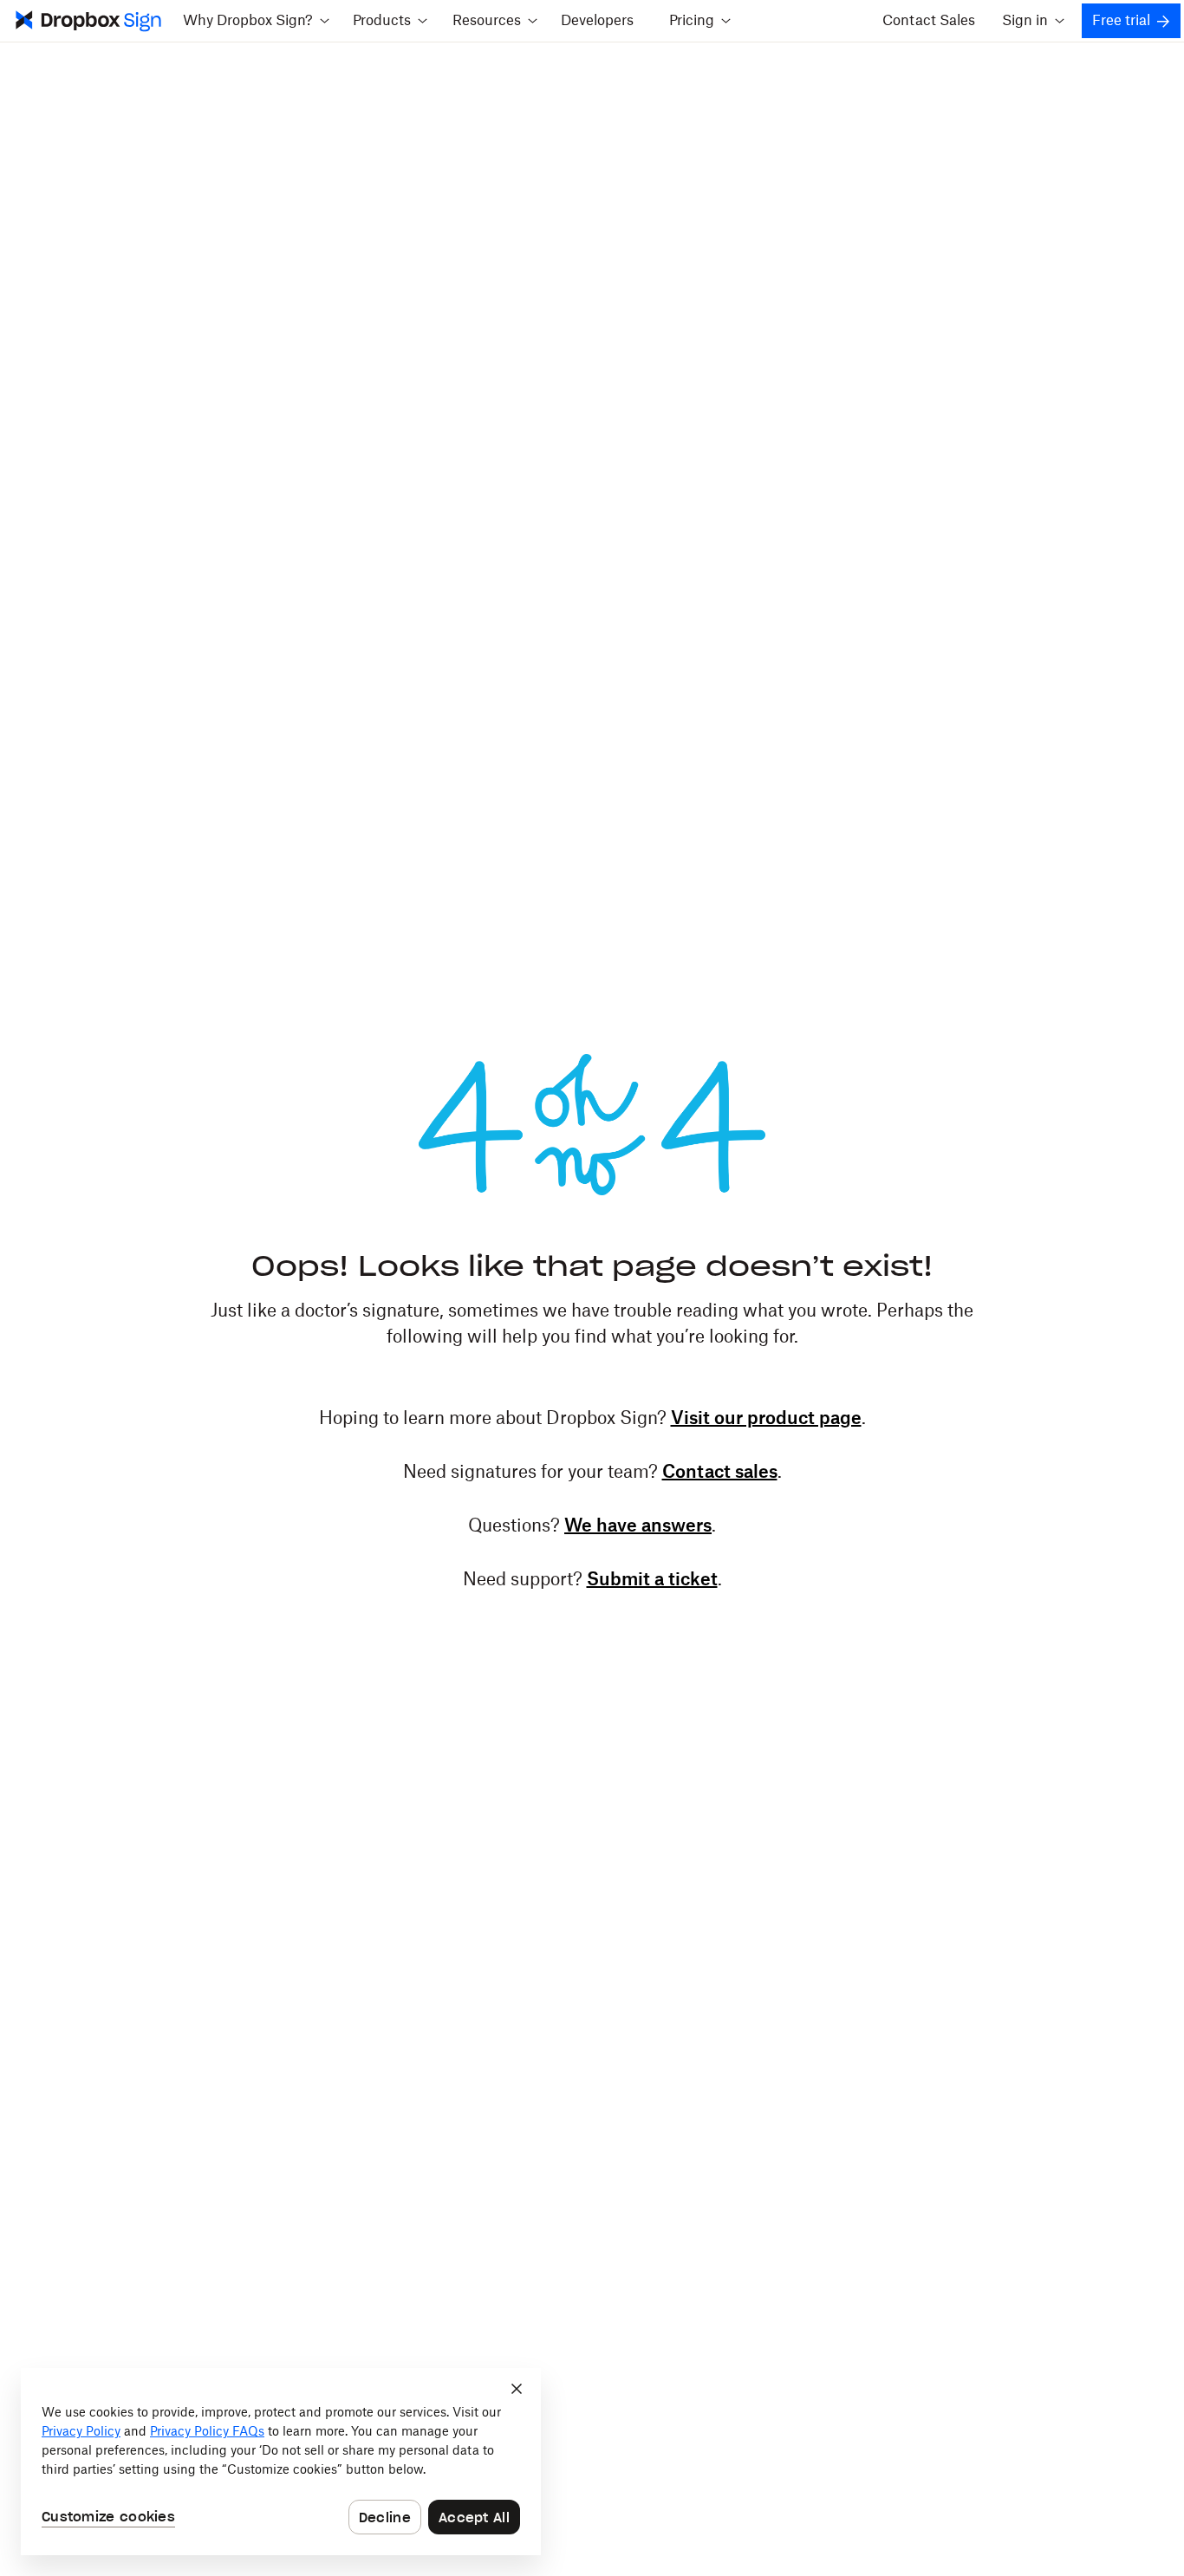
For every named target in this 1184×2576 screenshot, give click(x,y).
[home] (87, 21)
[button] (256, 21)
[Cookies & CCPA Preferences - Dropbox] (281, 2462)
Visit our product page (766, 1419)
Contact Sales (929, 21)
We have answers (638, 1526)
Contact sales (720, 1473)
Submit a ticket (652, 1580)
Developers (597, 21)
